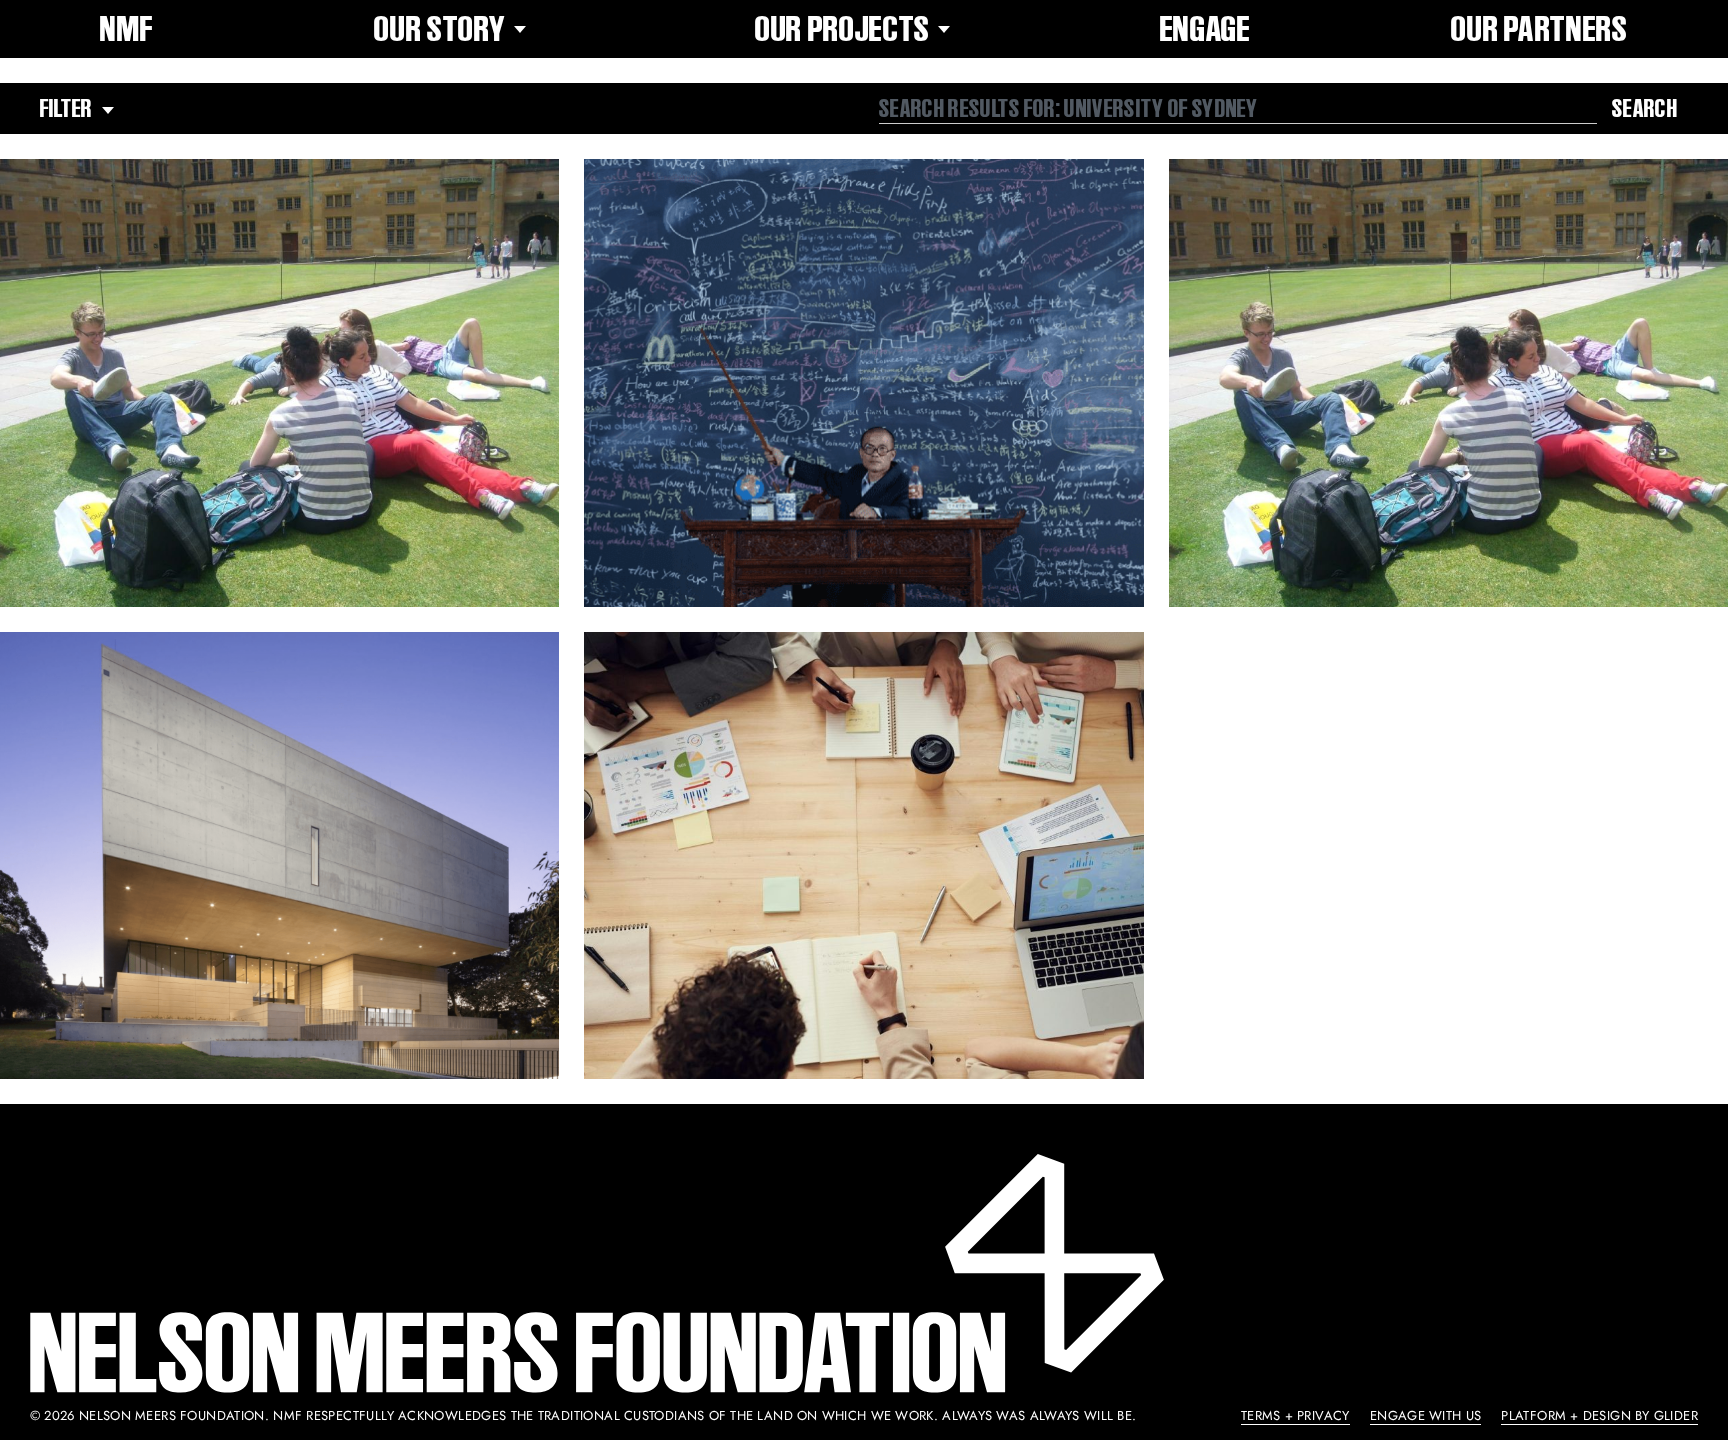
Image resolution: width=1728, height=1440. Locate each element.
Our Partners (1539, 29)
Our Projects (842, 29)
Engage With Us (1426, 1415)
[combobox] (1238, 109)
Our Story (439, 29)
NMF (126, 29)
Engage (1205, 29)
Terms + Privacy (1295, 1415)
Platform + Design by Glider (1599, 1415)
